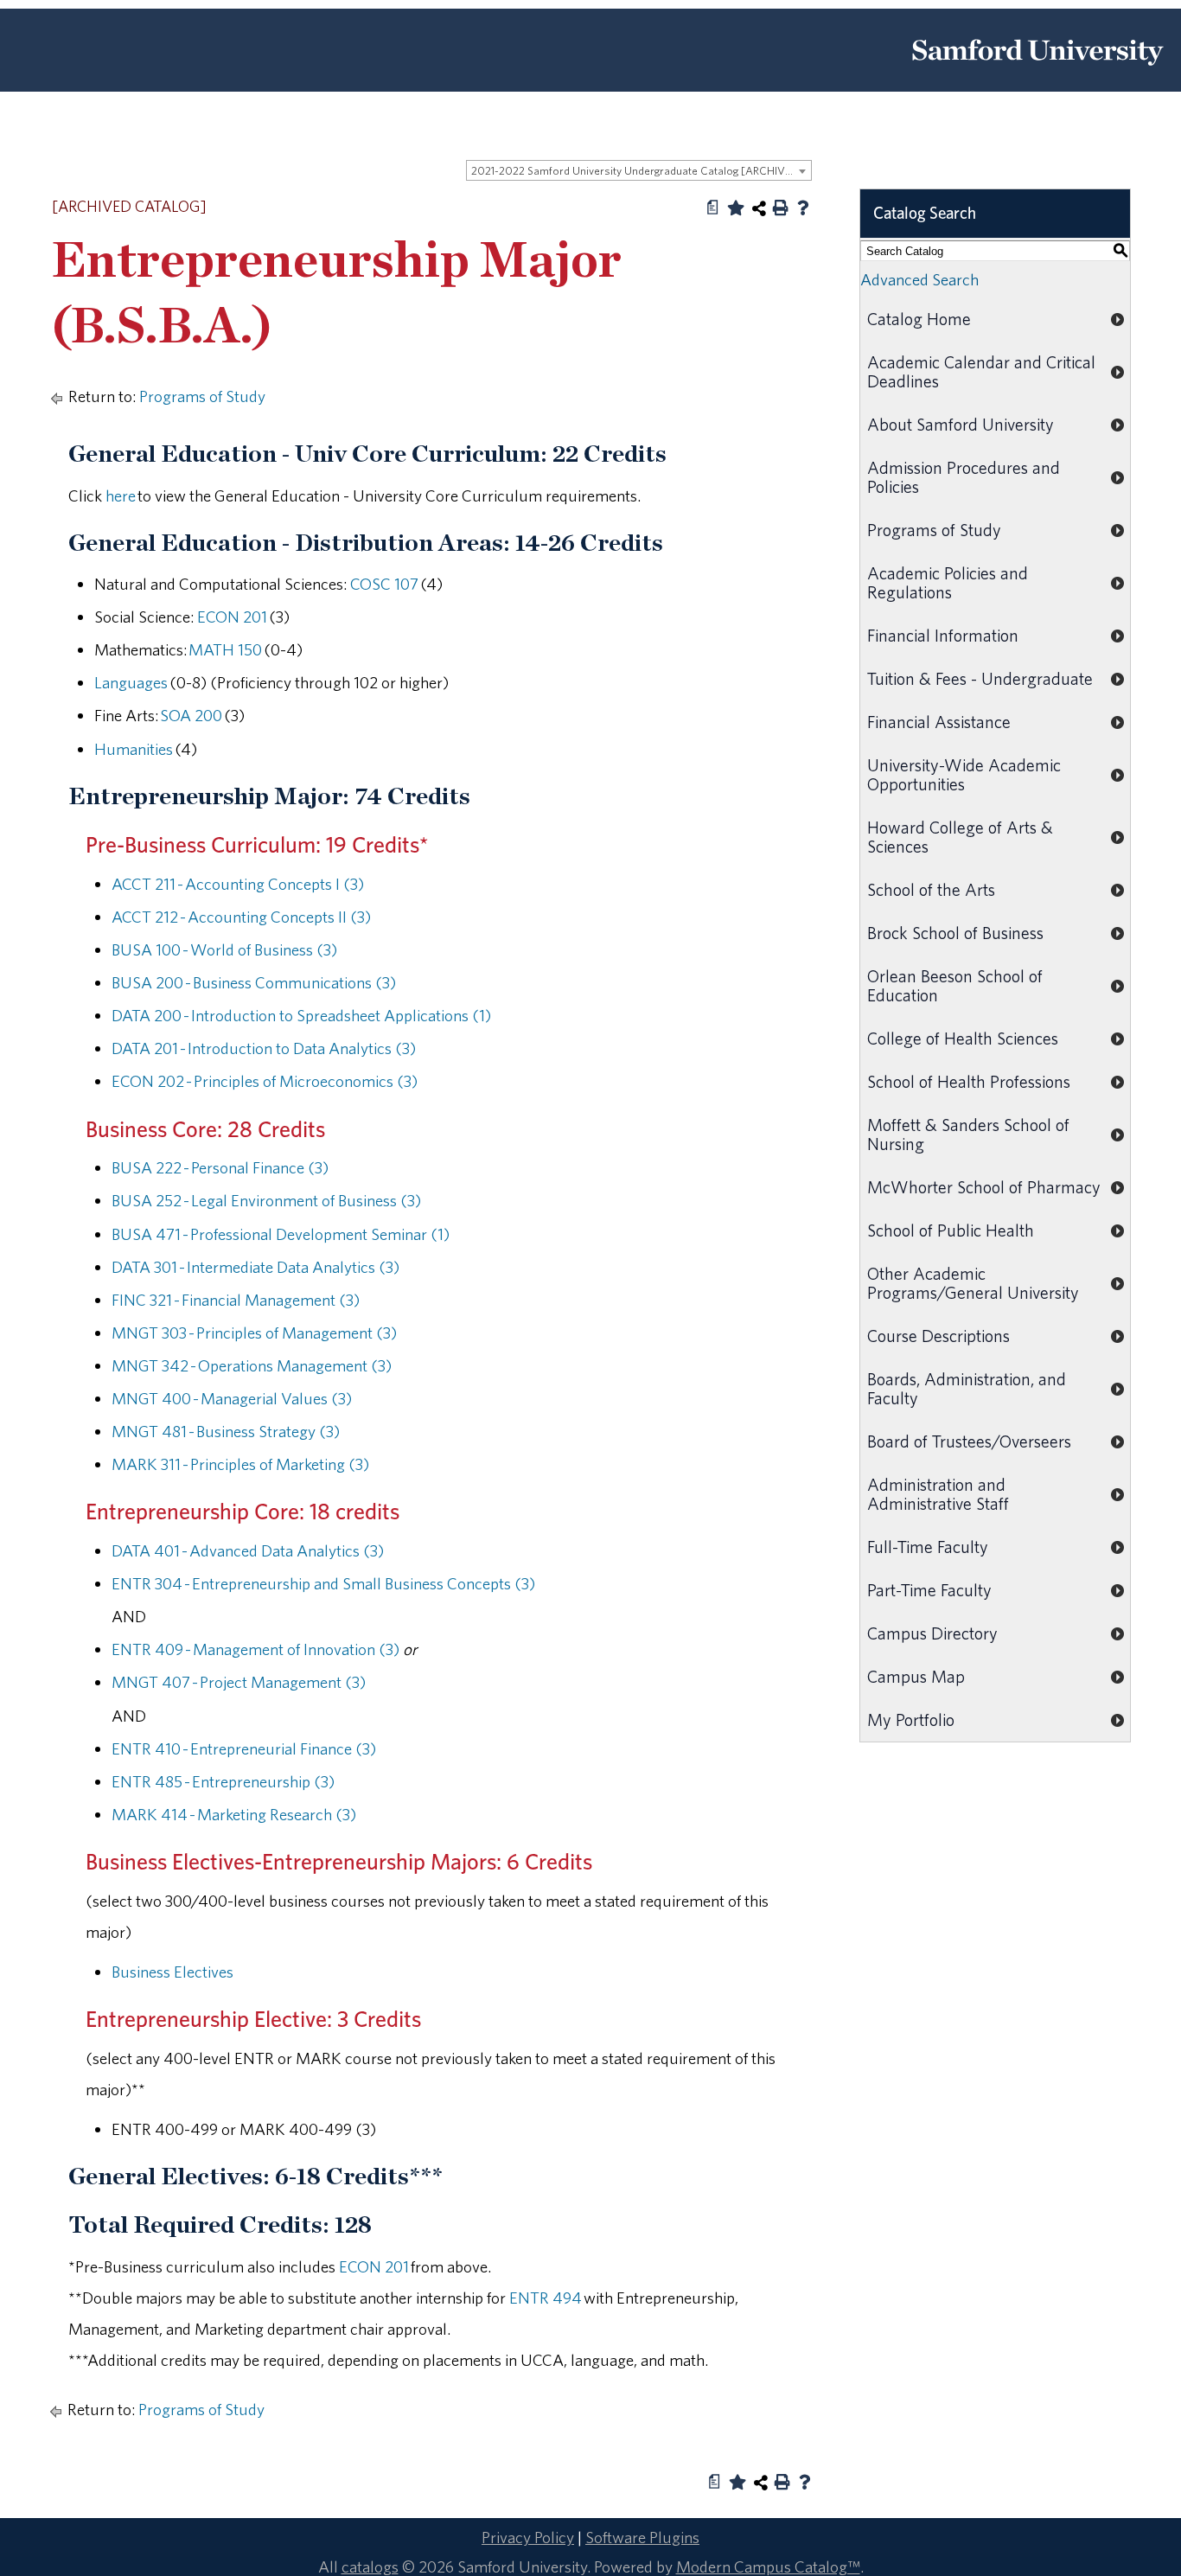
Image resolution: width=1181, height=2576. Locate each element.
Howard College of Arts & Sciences (960, 837)
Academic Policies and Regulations (948, 582)
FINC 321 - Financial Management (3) (236, 1300)
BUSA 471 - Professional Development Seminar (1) (281, 1234)
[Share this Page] (759, 208)
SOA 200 (191, 715)
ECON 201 (232, 617)
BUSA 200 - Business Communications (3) (254, 982)
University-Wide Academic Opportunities (964, 774)
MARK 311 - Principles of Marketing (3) (240, 1464)
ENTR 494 (546, 2298)
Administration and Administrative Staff (938, 1494)
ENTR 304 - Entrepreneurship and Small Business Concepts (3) (323, 1583)
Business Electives (172, 1972)
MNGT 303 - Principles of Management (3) (254, 1333)
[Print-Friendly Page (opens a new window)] (781, 208)
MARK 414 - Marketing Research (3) (234, 1814)
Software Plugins (642, 2537)
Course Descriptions (938, 1336)
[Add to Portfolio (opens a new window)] (736, 208)
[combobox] (639, 170)
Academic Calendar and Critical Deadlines (981, 371)
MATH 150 (225, 649)
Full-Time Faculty (928, 1547)
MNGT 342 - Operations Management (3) (252, 1365)
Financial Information (943, 635)
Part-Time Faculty (929, 1590)
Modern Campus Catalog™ (768, 2566)
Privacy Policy (528, 2537)
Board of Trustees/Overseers (969, 1441)
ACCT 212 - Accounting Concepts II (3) (241, 917)
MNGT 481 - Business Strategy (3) (226, 1431)
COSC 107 (384, 584)
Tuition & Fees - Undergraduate (980, 678)
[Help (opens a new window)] (803, 208)
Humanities (134, 749)
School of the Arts (931, 889)
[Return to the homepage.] (1037, 72)
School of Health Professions (969, 1081)
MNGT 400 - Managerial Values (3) (232, 1398)
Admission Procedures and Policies (964, 477)
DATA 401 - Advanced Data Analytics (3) (248, 1550)
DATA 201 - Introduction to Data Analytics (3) (264, 1048)
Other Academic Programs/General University (973, 1283)
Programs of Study (202, 396)
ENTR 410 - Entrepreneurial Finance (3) (244, 1748)
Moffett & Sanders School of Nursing (968, 1134)
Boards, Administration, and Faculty (967, 1388)
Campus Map (916, 1676)
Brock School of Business (955, 933)
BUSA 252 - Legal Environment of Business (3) (266, 1200)
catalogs (370, 2566)
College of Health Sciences (963, 1038)
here (121, 495)
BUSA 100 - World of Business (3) (224, 949)
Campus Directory (932, 1633)
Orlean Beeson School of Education (955, 985)
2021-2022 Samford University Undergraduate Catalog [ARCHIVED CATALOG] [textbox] (641, 171)
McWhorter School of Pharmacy (984, 1187)
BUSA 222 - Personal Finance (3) (220, 1167)
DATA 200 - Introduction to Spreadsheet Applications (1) (301, 1015)
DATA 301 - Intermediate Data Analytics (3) (255, 1267)
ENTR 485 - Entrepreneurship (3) (223, 1781)
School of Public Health (951, 1230)
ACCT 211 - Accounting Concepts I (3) (238, 884)
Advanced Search (919, 279)
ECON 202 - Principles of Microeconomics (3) (265, 1081)
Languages (131, 682)
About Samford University (961, 424)
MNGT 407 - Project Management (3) (239, 1682)
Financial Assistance (939, 722)
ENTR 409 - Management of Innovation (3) (255, 1649)
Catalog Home (919, 319)
